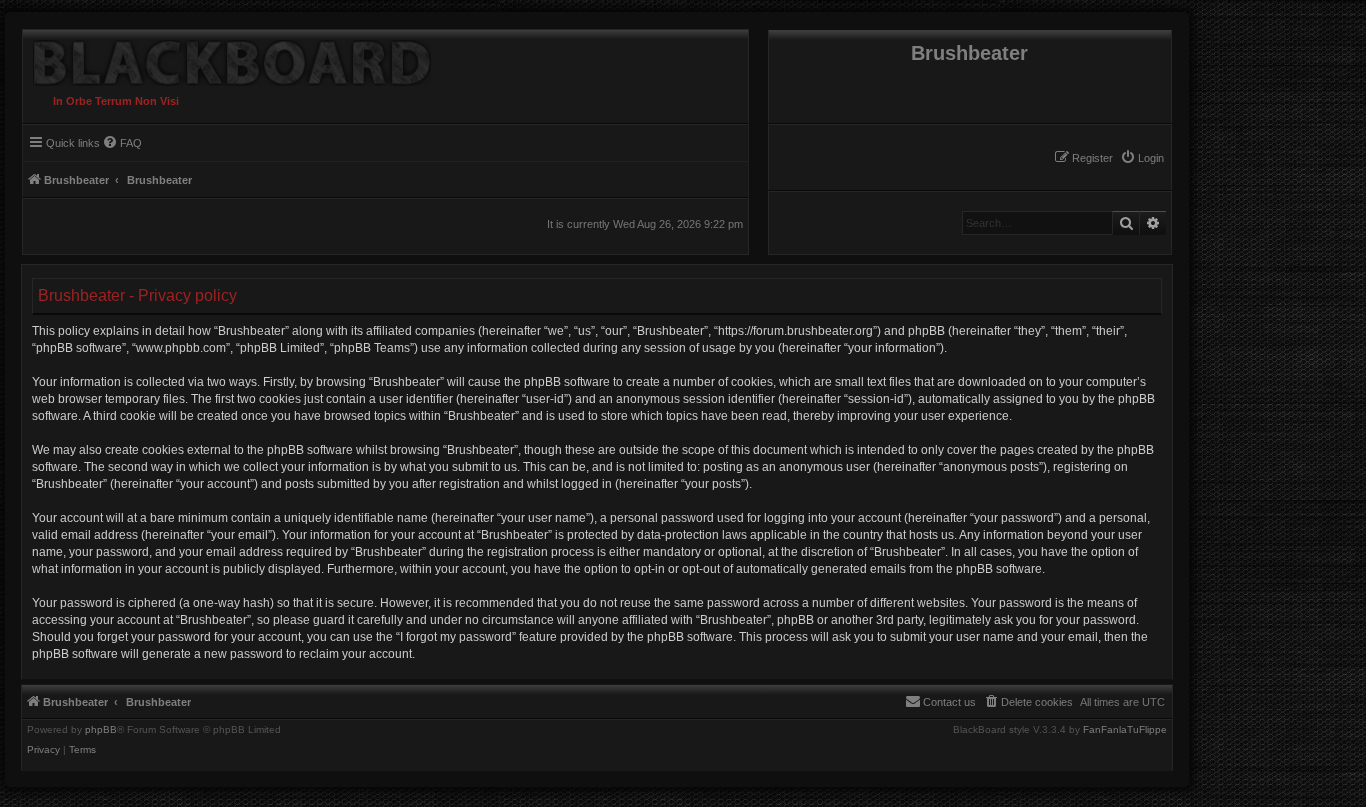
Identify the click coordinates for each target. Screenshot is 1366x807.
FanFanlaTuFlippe (1125, 730)
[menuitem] (1142, 158)
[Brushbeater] (227, 58)
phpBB (101, 730)
